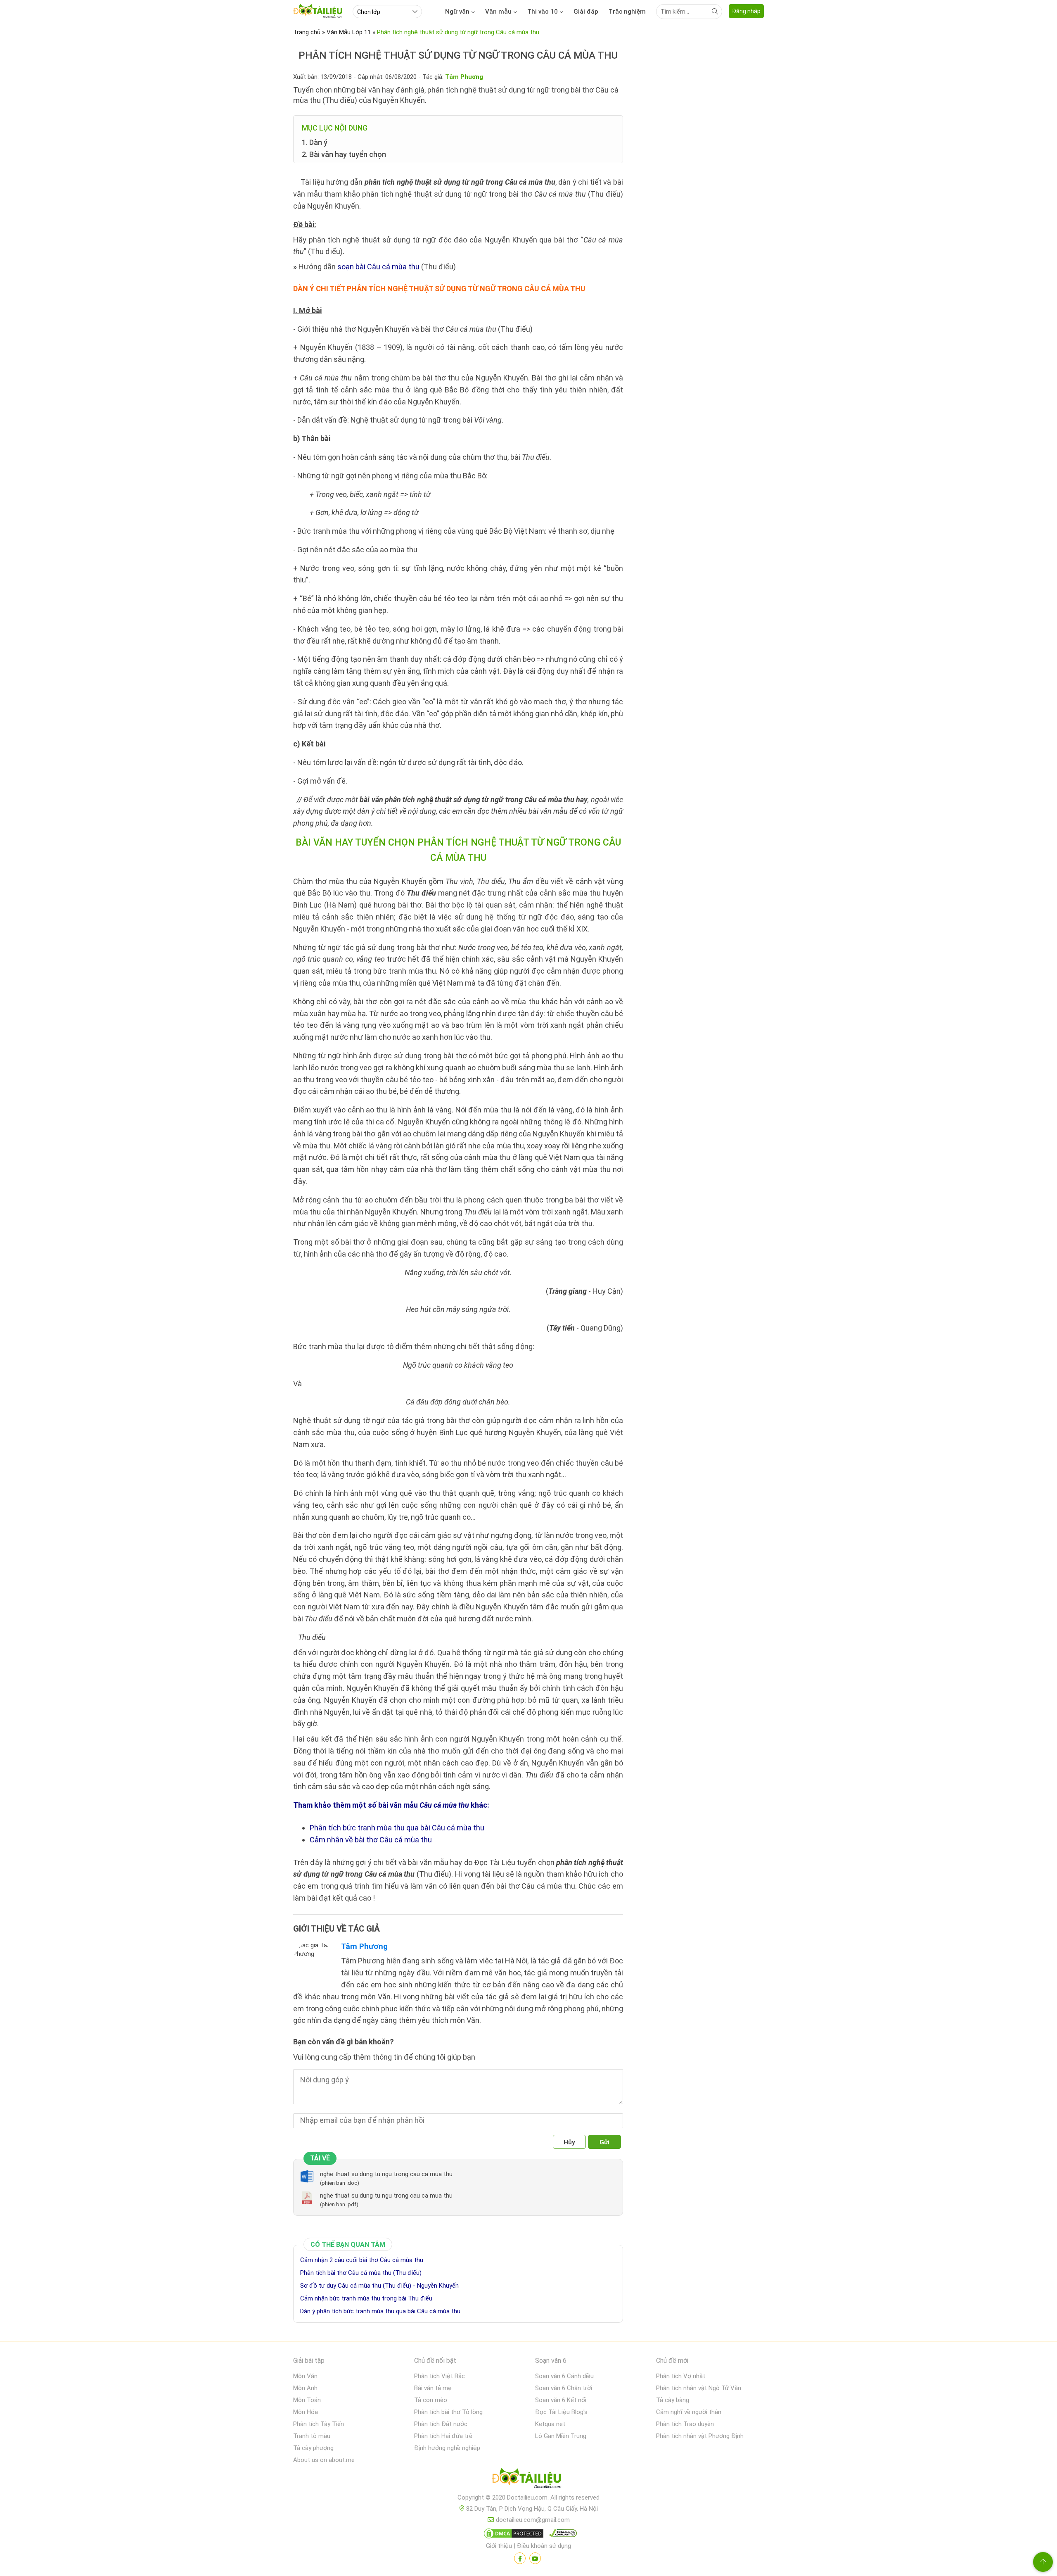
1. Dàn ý (315, 142)
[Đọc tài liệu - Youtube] (535, 2558)
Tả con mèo (431, 2400)
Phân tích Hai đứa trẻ (443, 2436)
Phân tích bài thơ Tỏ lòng (448, 2412)
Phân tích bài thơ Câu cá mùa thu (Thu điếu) (361, 2273)
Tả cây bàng (673, 2400)
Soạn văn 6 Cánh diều (564, 2376)
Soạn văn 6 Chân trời (564, 2388)
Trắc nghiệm (627, 12)
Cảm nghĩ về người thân (689, 2412)
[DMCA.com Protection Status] (512, 2535)
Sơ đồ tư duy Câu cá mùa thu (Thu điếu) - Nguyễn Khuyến (379, 2286)
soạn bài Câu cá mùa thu (378, 267)
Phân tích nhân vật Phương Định (700, 2436)
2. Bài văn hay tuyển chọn (344, 154)
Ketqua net (550, 2424)
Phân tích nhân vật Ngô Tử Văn (699, 2388)
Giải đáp (586, 12)
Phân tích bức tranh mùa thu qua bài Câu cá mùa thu (397, 1828)
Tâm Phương (364, 1946)
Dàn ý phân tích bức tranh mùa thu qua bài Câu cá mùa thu (380, 2311)
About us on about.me (324, 2460)
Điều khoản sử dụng (544, 2546)
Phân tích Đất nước (441, 2424)
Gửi (604, 2142)
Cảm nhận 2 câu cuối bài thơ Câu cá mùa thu (362, 2260)
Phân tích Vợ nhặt (681, 2376)
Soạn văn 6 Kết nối (561, 2400)
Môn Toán (307, 2400)
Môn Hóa (306, 2412)
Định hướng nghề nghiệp (447, 2448)
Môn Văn (305, 2376)
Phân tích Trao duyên (685, 2424)
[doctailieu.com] (528, 2480)
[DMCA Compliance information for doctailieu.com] (561, 2535)
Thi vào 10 (543, 12)
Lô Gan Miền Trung (561, 2436)
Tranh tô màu (312, 2436)
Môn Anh (305, 2388)
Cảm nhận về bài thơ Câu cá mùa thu (371, 1840)
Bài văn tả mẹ (433, 2388)
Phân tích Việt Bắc (440, 2376)
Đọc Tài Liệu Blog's (561, 2412)
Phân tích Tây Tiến (319, 2424)
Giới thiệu (499, 2546)
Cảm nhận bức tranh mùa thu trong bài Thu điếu (366, 2298)
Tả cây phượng (313, 2448)
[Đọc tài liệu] (520, 2558)
